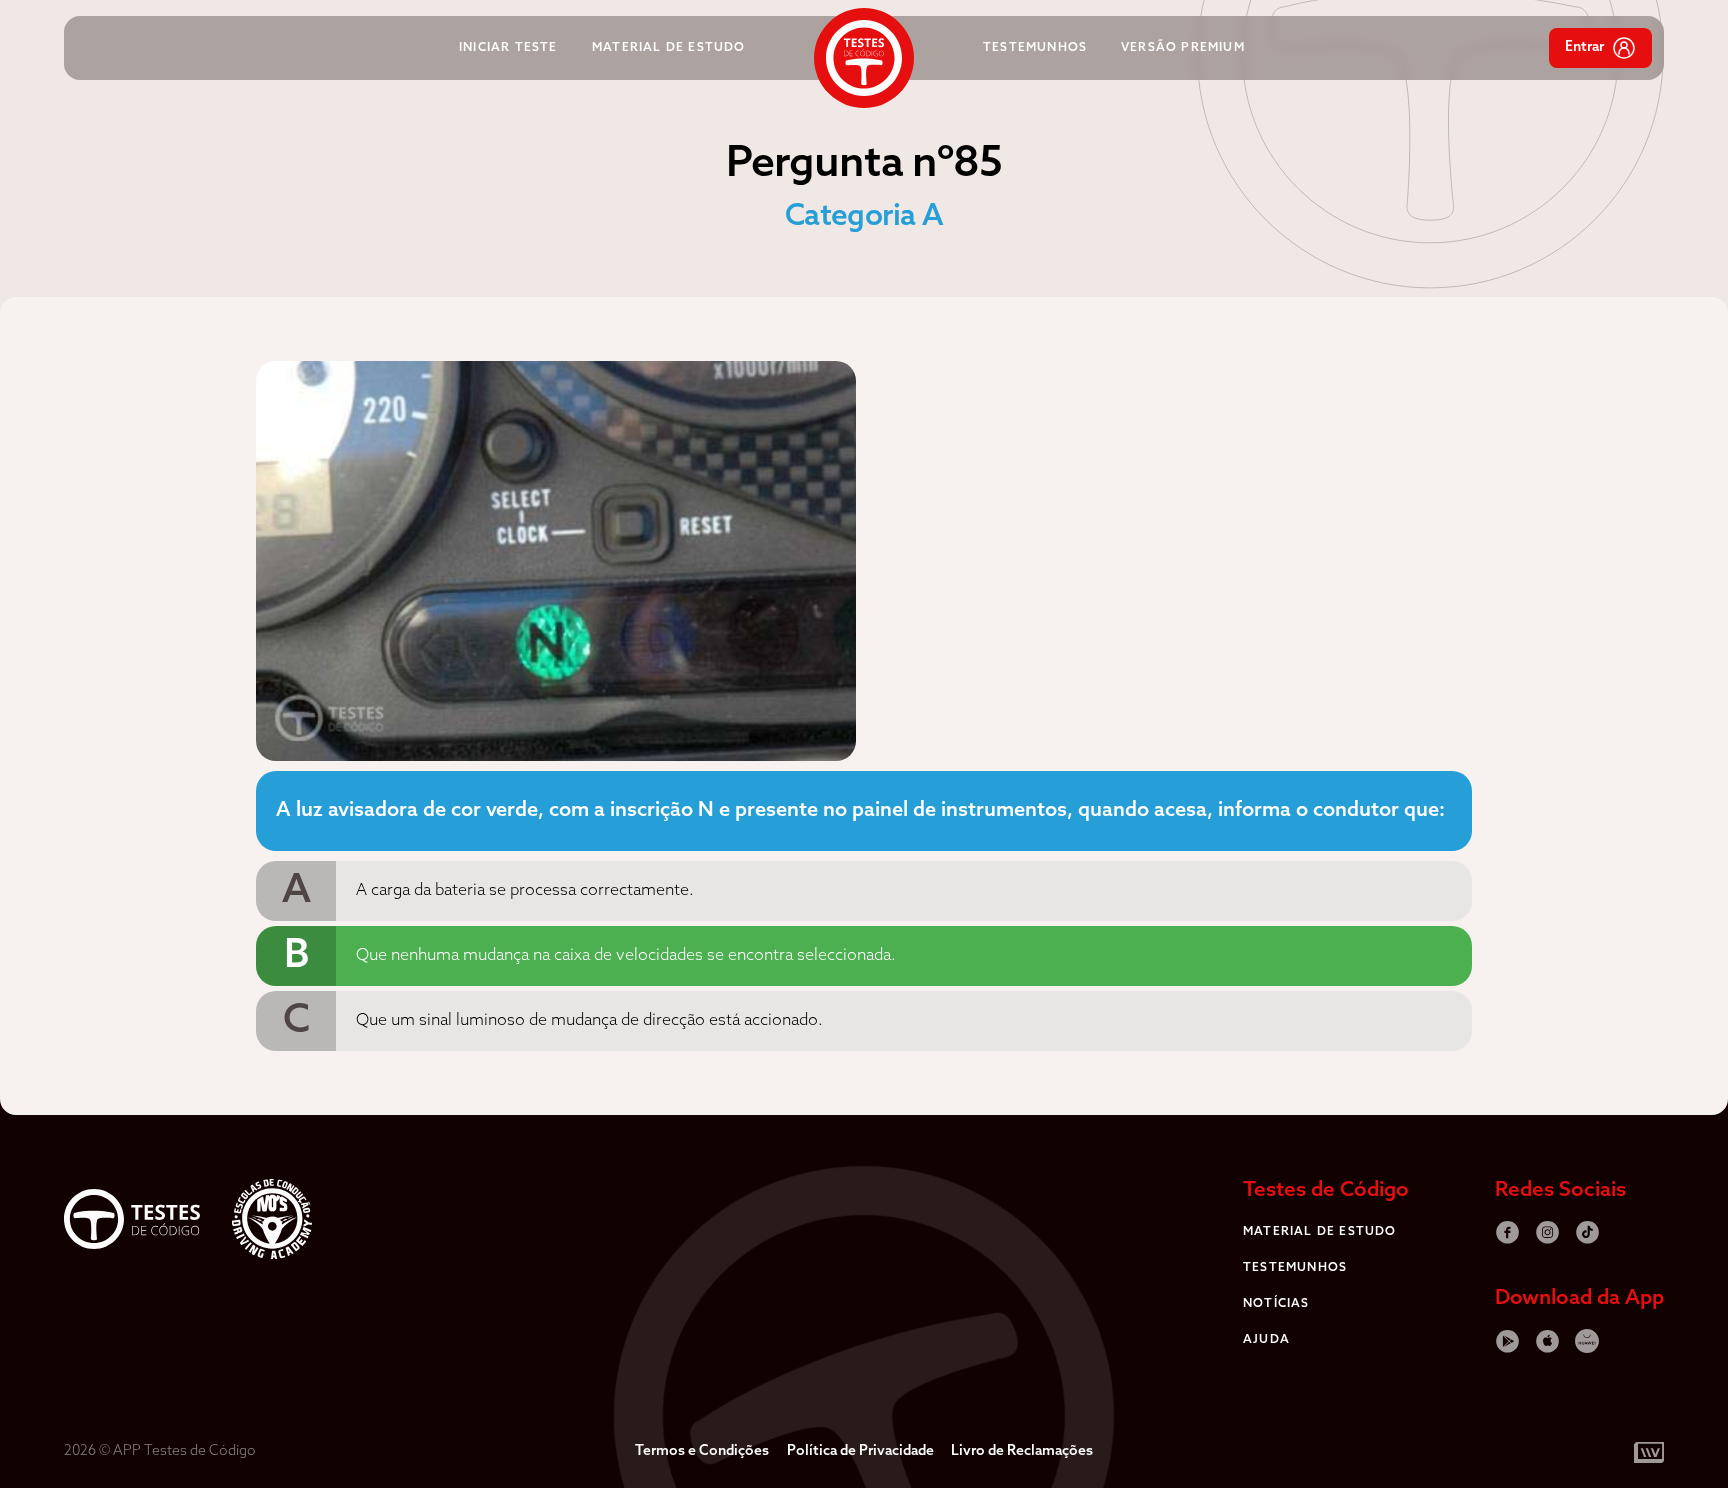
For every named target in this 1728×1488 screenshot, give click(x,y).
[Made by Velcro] (1627, 1452)
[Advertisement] (144, 661)
